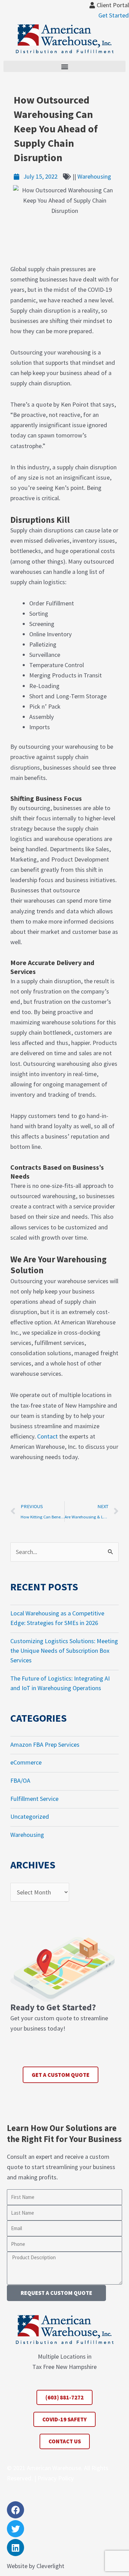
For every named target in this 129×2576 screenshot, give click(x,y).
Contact (47, 1436)
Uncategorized (30, 1816)
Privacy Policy (56, 2478)
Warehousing (94, 176)
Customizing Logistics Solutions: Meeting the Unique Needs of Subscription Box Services (64, 1651)
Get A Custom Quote (61, 2075)
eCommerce (26, 1762)
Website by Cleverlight (36, 2566)
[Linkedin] (15, 2548)
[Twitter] (15, 2529)
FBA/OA (20, 1780)
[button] (64, 66)
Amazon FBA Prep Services (45, 1744)
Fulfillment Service (34, 1799)
